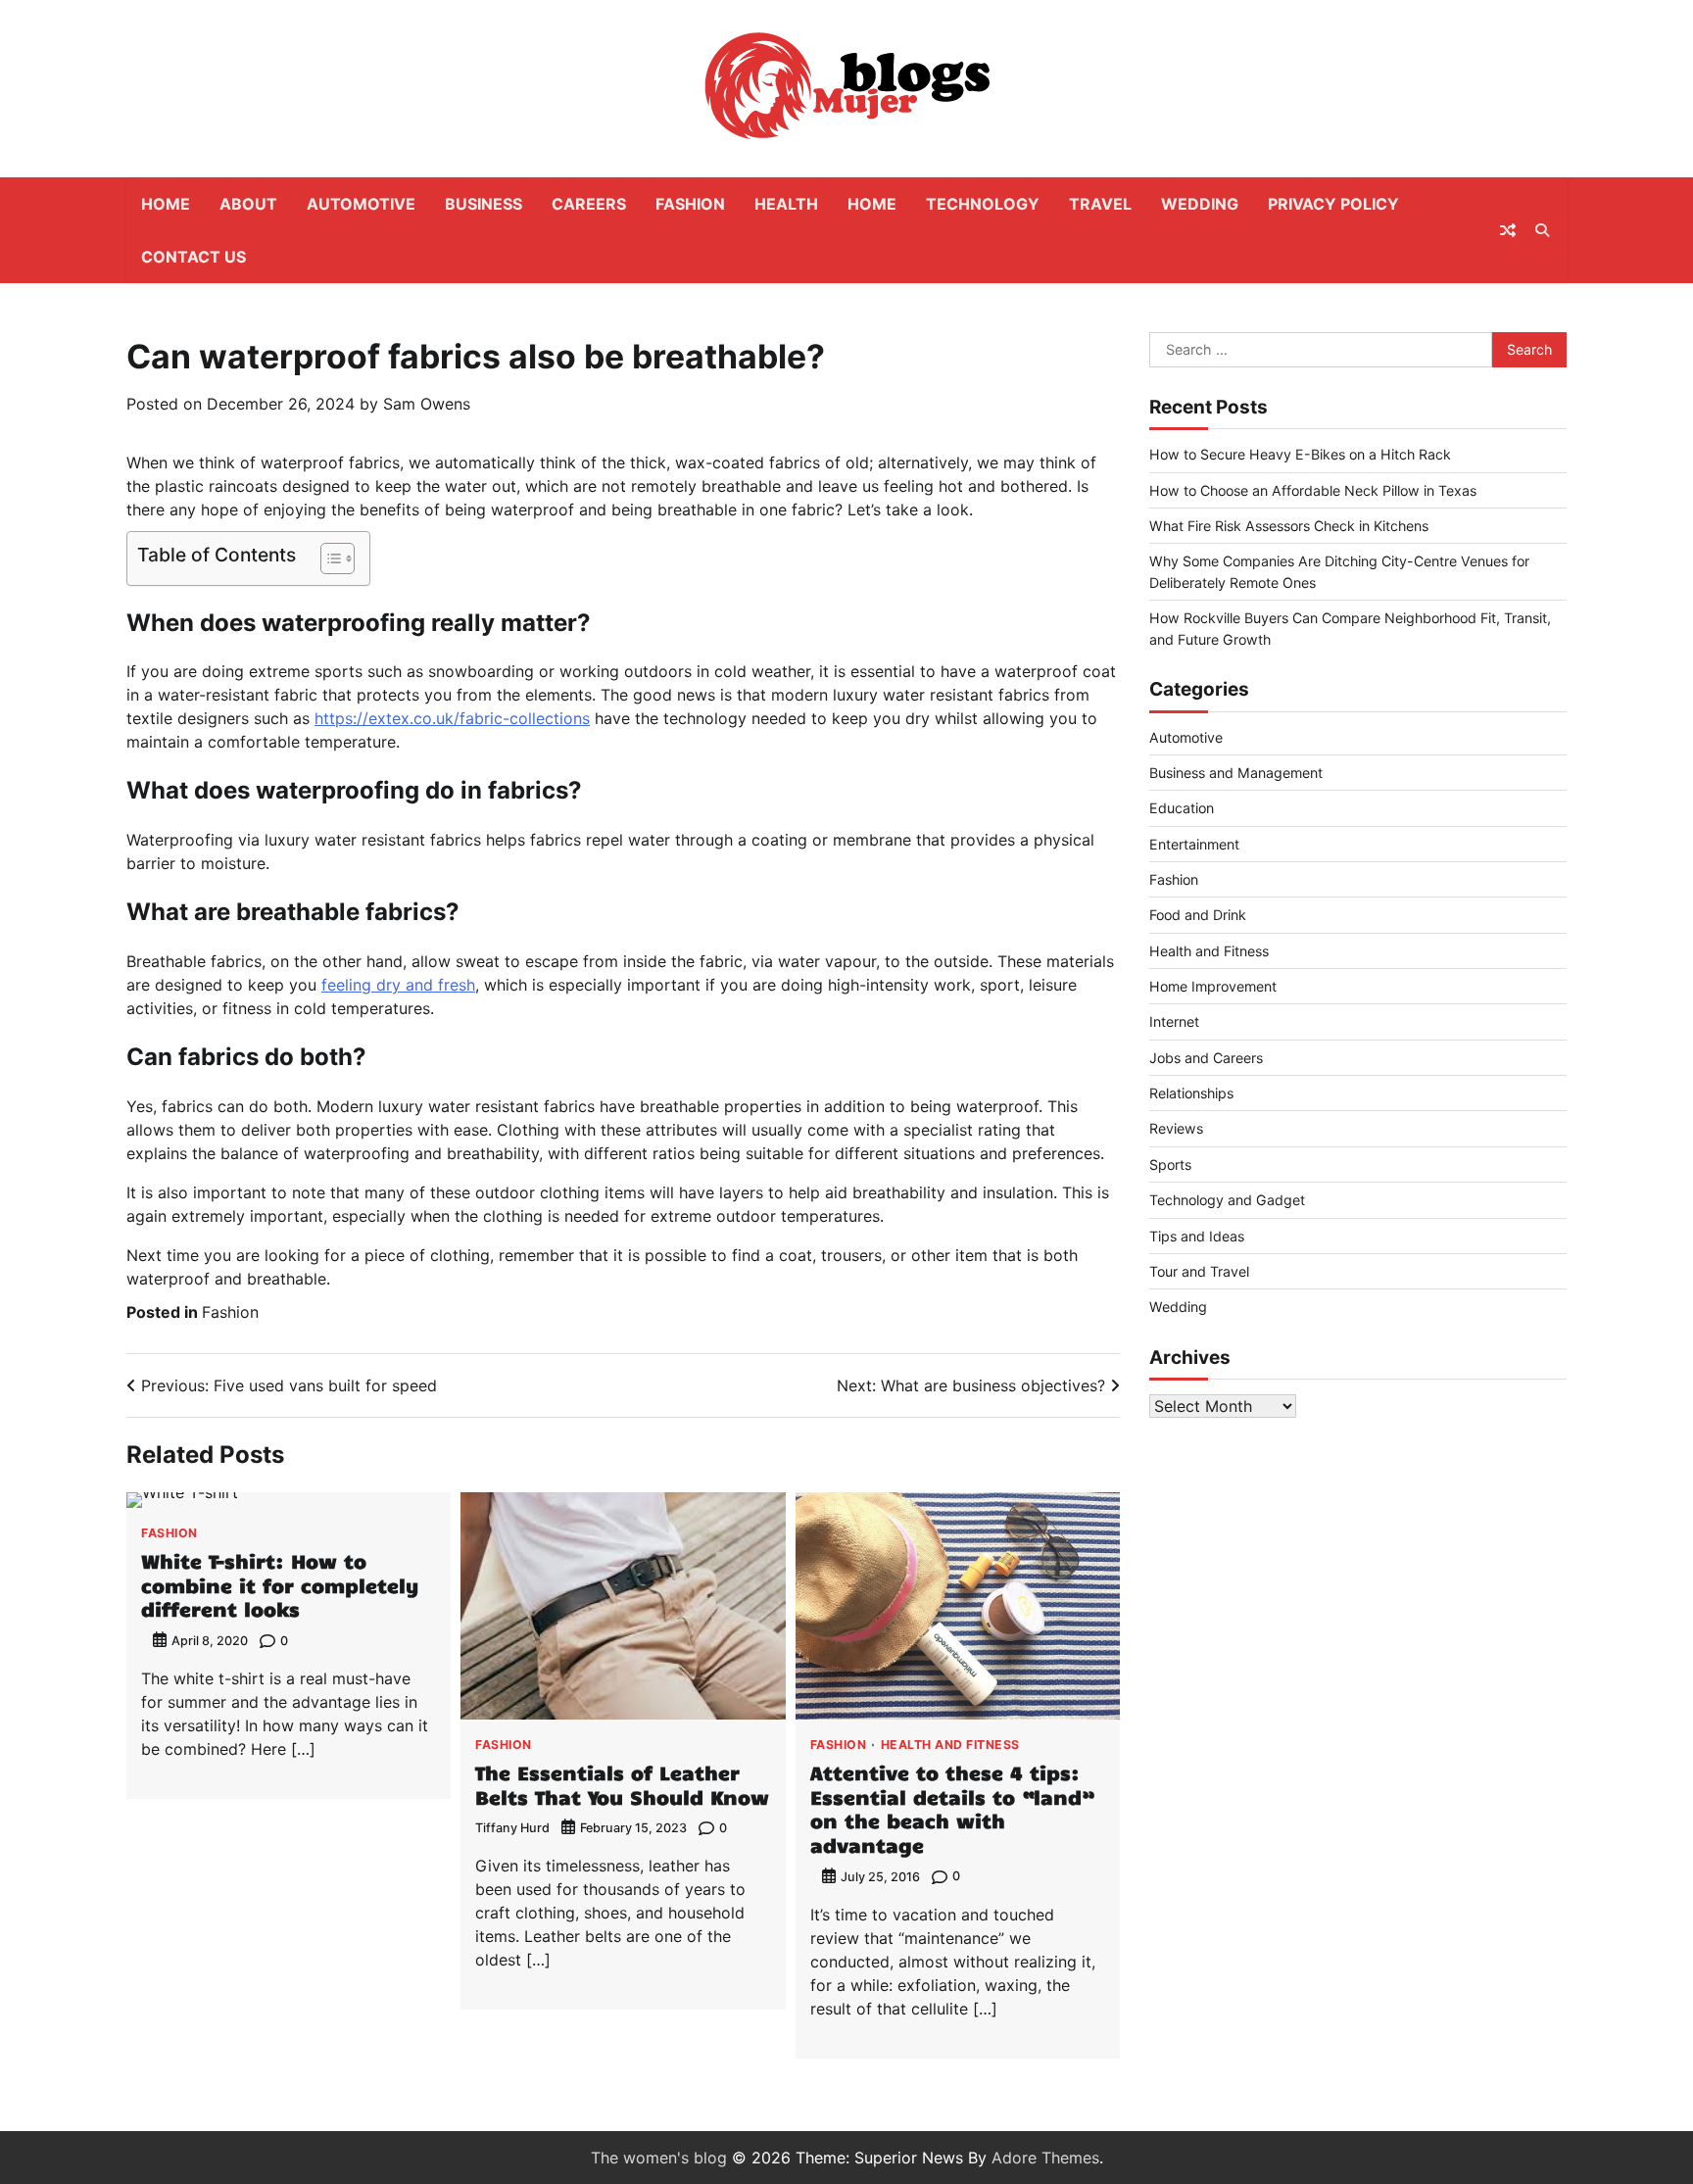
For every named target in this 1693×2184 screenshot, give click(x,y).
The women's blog (659, 2158)
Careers (589, 204)
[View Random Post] (1508, 230)
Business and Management (1236, 773)
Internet (1174, 1021)
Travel (1100, 204)
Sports (1170, 1165)
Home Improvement (1213, 986)
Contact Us (193, 257)
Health (786, 204)
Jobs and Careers (1206, 1058)
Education (1182, 808)
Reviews (1176, 1128)
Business (484, 204)
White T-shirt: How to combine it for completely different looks (280, 1585)
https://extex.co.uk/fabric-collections (452, 718)
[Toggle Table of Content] (328, 558)
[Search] (1542, 230)
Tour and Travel (1199, 1271)
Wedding (1200, 204)
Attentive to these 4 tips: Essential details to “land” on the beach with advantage (952, 1808)
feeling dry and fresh (398, 985)
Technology (983, 204)
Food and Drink (1198, 915)
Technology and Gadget (1227, 1200)
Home (166, 204)
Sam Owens (427, 404)
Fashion (690, 204)
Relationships (1191, 1093)
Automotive (361, 204)
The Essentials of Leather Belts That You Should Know (622, 1784)
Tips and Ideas (1197, 1236)
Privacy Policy (1333, 204)
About (248, 204)
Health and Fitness (950, 1745)
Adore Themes (1045, 2158)
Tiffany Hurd (512, 1828)
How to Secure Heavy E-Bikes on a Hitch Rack (1300, 454)
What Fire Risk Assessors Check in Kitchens (1289, 526)
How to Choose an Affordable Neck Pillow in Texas (1313, 490)
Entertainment (1194, 844)
